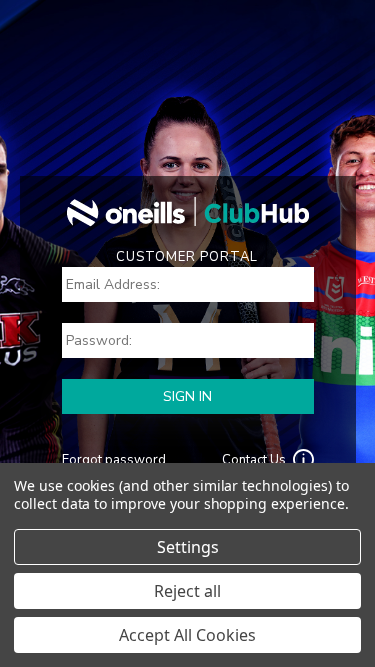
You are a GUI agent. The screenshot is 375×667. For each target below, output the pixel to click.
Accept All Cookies (187, 635)
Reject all (187, 591)
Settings (188, 547)
